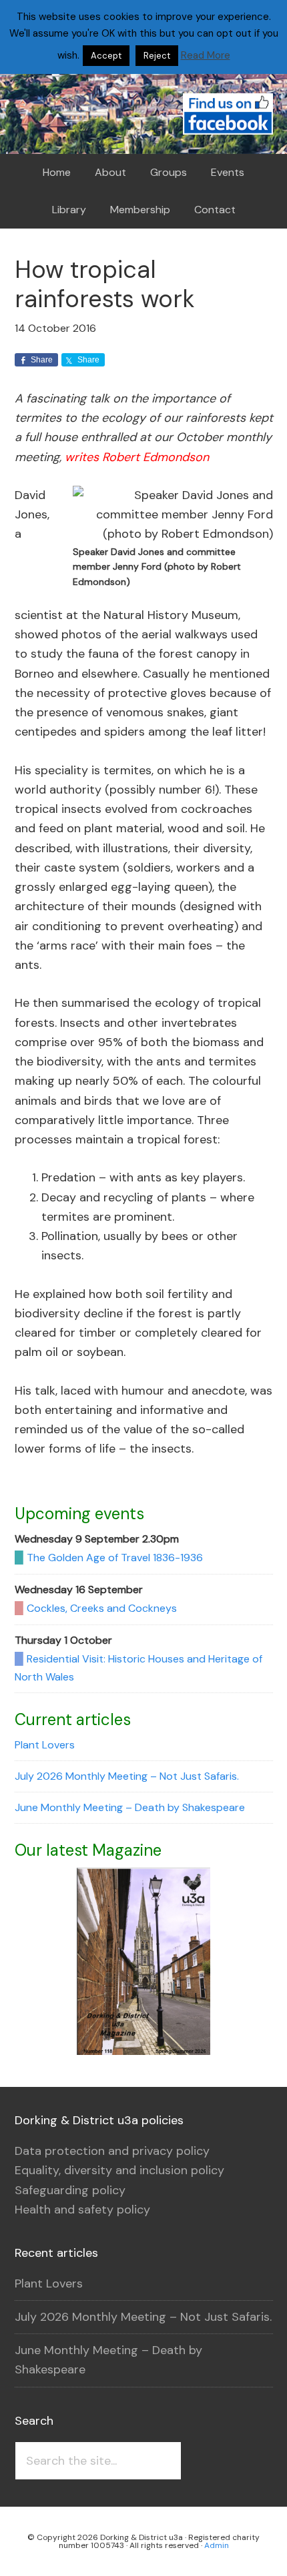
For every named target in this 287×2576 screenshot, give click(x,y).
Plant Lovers (45, 1745)
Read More (206, 55)
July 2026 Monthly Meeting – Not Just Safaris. (127, 1776)
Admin (217, 2545)
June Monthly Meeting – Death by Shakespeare (130, 1807)
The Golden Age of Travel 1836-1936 (115, 1558)
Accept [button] (106, 56)
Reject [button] (157, 56)
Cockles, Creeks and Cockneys (102, 1608)
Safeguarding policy (70, 2190)
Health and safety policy (82, 2210)
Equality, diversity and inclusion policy (119, 2170)
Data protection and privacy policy (112, 2151)
